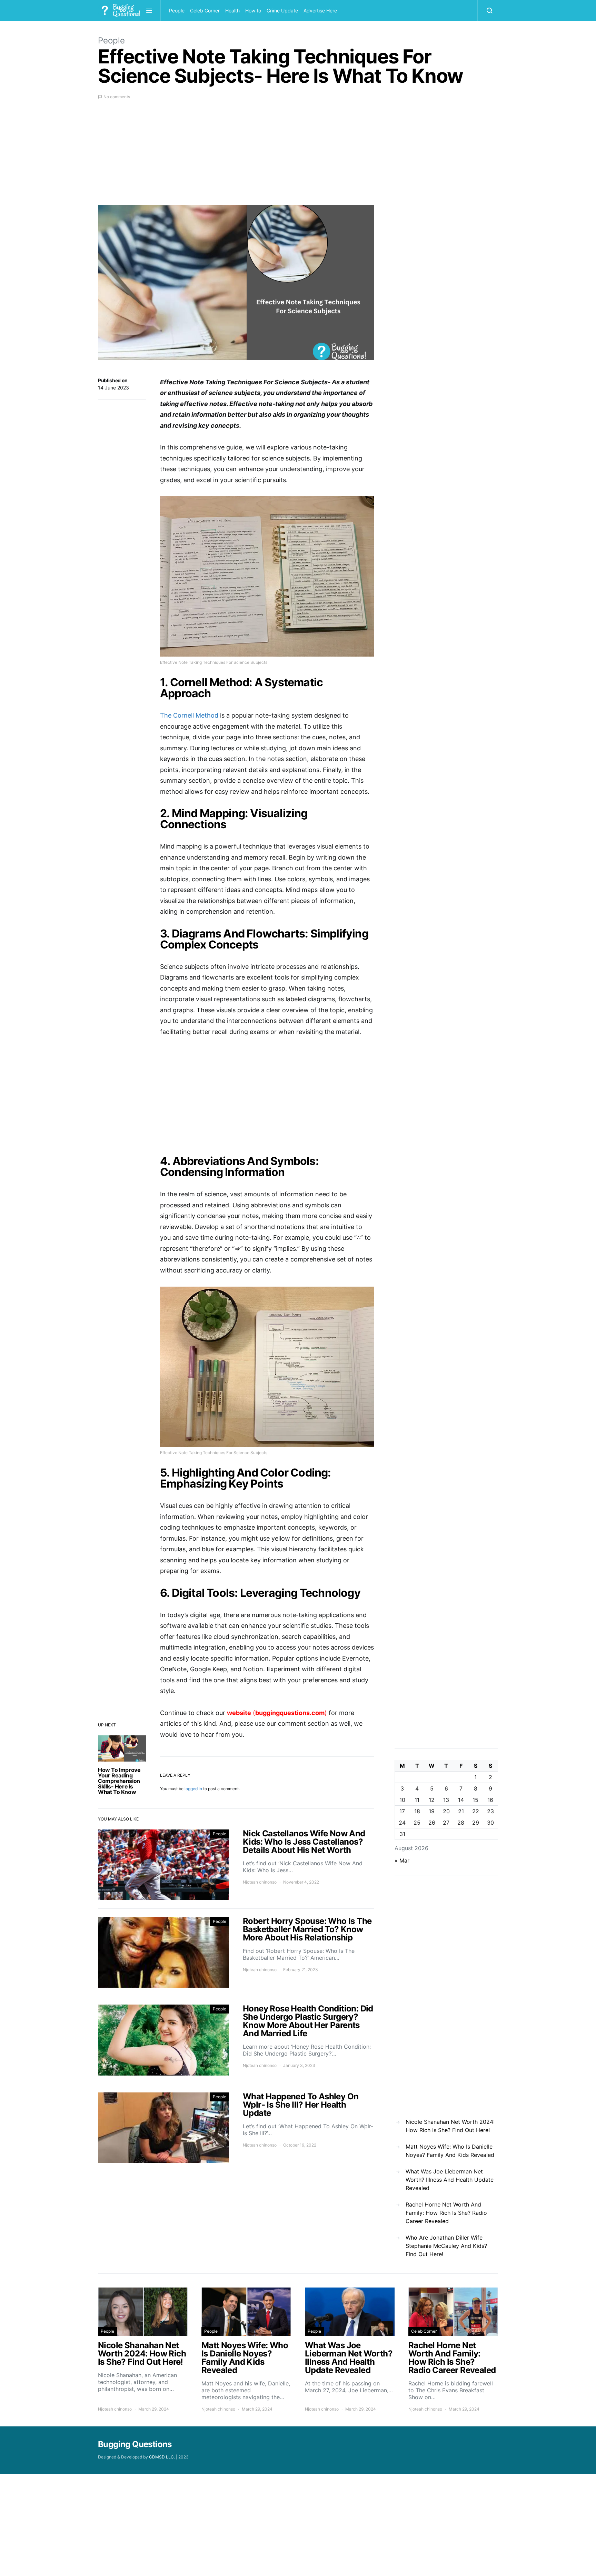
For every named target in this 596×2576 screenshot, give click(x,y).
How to (253, 11)
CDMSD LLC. (162, 2457)
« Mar (402, 1860)
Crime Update (282, 11)
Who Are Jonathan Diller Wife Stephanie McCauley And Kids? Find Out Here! (446, 2246)
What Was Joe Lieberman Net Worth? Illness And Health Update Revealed (450, 2180)
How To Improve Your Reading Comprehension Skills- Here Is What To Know (119, 1781)
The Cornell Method (190, 715)
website (239, 1713)
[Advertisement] (236, 156)
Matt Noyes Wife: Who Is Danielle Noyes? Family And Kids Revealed (450, 2151)
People (177, 11)
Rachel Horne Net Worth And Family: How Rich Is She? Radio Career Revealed (446, 2213)
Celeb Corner (205, 11)
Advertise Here (320, 11)
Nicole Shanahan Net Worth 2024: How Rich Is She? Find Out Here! (450, 2126)
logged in (193, 1789)
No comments (117, 97)
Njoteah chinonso (260, 1882)
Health (232, 11)
